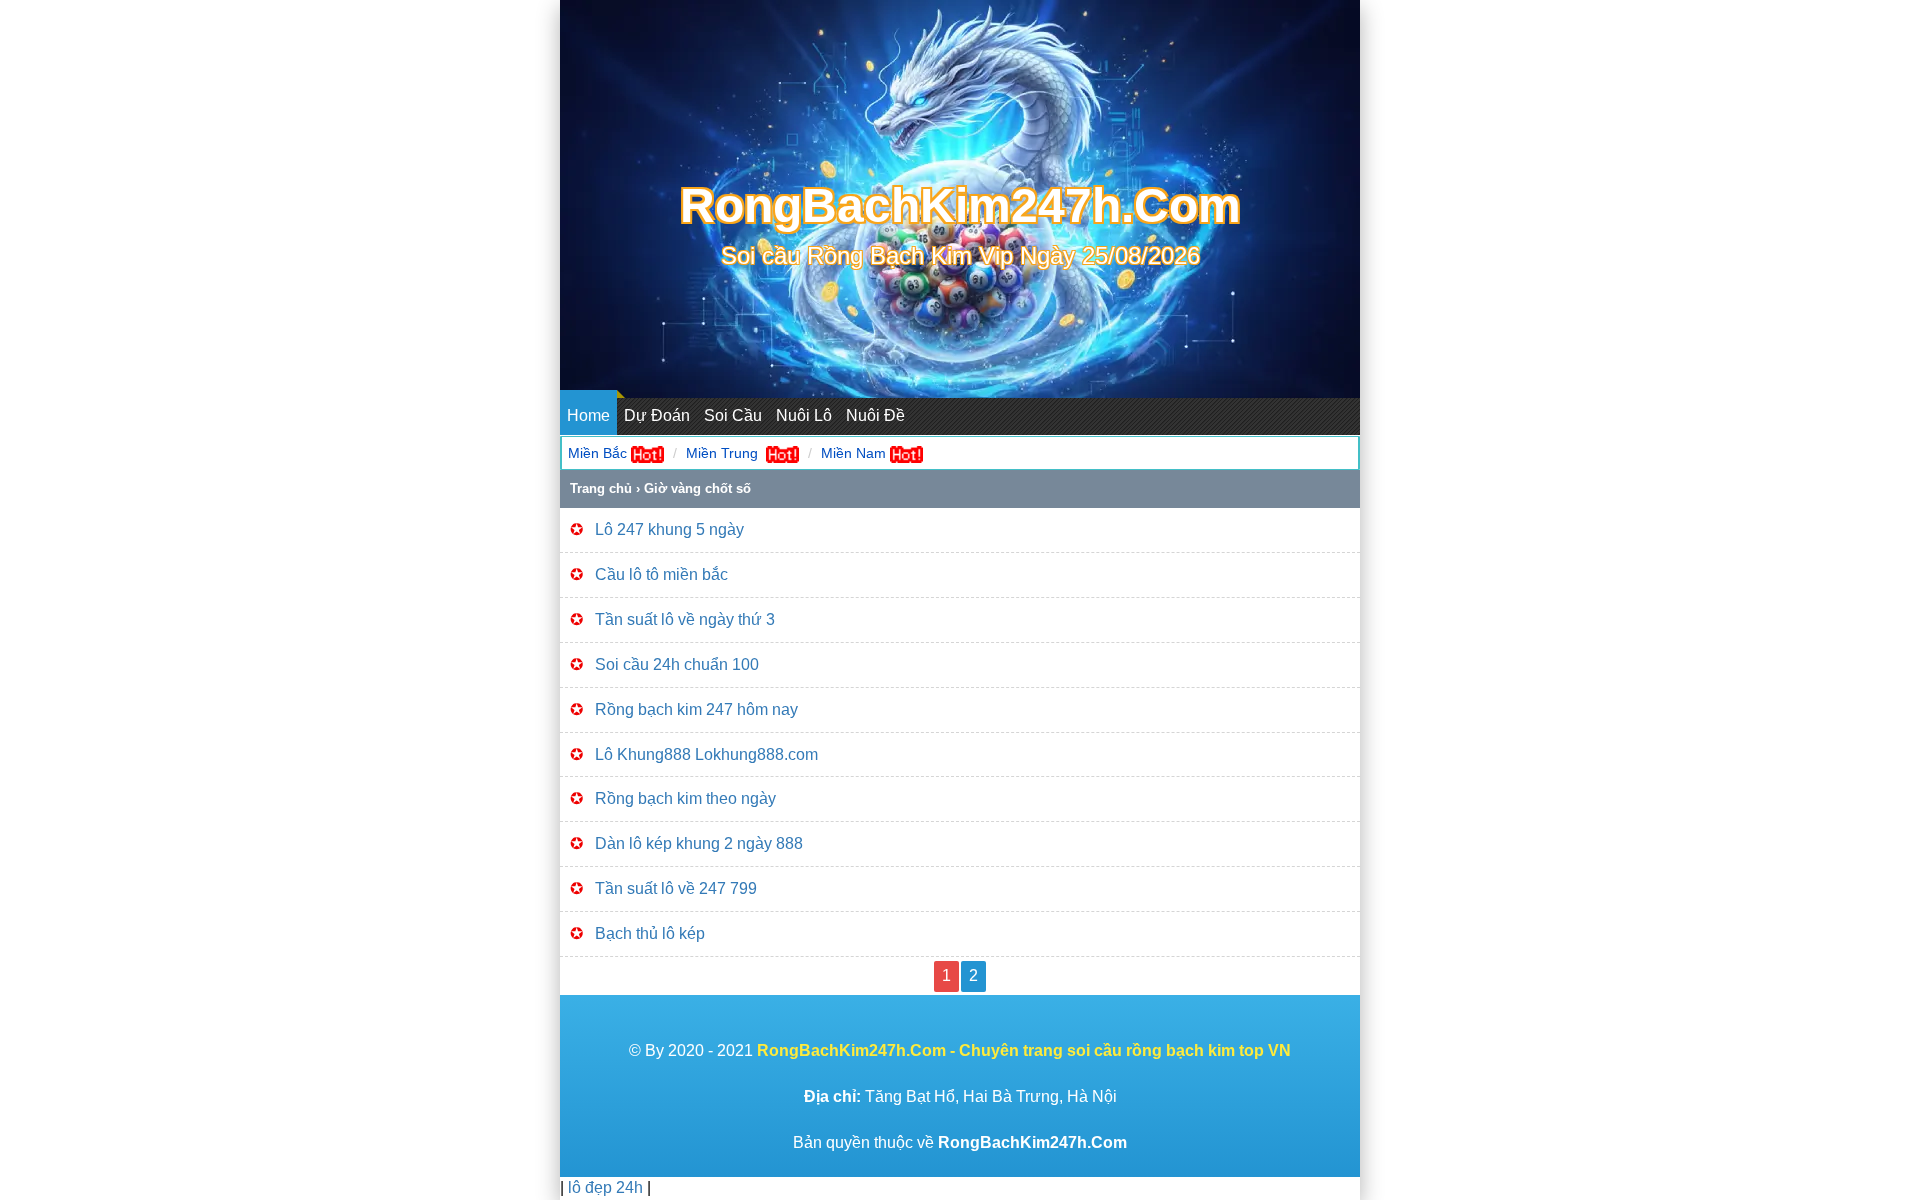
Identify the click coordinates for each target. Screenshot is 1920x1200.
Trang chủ (601, 488)
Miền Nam (853, 453)
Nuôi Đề (875, 415)
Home (588, 415)
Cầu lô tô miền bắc (661, 574)
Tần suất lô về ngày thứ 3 (685, 619)
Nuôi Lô (804, 415)
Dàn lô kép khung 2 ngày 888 (699, 843)
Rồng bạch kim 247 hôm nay (696, 709)
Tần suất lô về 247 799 (678, 888)
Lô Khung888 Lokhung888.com (706, 754)
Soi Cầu (733, 415)
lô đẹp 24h (607, 1187)
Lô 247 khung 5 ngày (669, 529)
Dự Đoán (657, 415)
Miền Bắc (597, 453)
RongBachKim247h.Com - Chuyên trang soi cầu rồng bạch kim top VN (1024, 1050)
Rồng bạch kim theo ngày (685, 798)
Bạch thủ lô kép (650, 933)
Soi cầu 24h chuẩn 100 (677, 664)
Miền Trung (722, 453)
